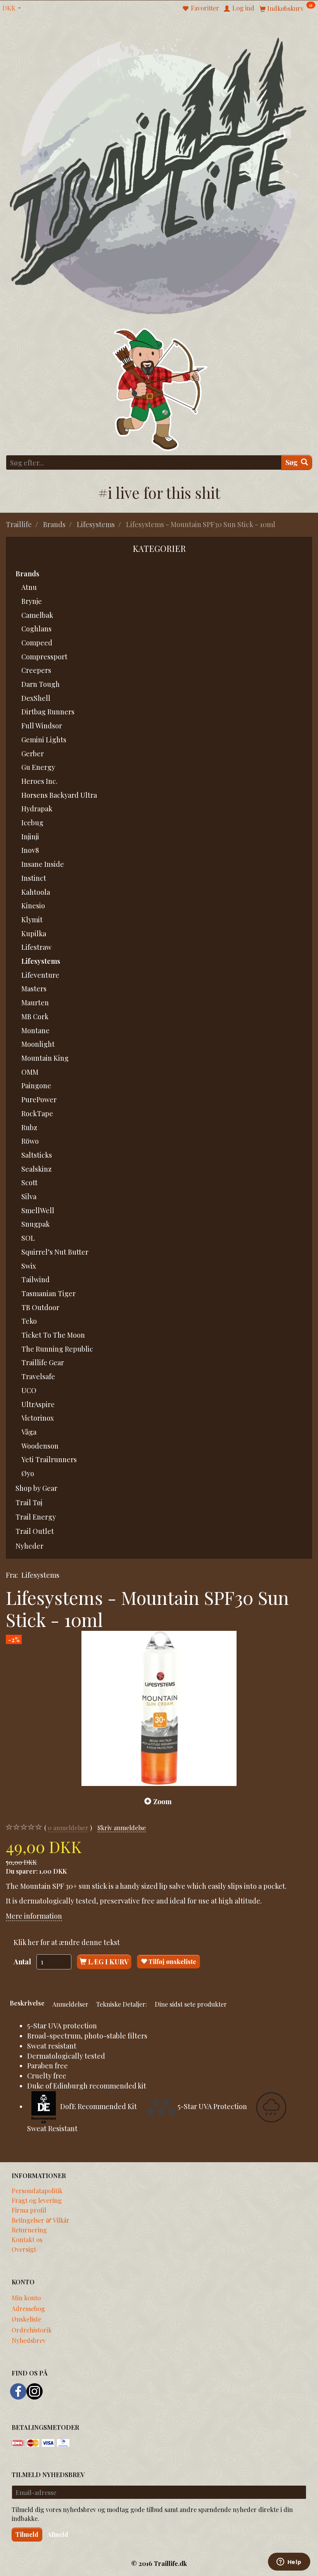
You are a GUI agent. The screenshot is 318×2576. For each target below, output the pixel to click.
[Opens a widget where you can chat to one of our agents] (289, 2562)
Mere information (34, 1916)
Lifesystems (40, 1575)
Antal (23, 1962)
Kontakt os (27, 2239)
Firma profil (29, 2210)
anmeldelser (68, 1827)
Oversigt (24, 2249)
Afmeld (58, 2534)
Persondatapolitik (37, 2190)
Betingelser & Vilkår (41, 2220)
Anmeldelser (70, 2004)
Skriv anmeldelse (122, 1827)
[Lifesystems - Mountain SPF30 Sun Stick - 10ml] (159, 1708)
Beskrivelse (27, 2003)
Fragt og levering (37, 2200)
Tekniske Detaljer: (122, 2004)
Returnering (29, 2230)
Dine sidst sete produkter (191, 2004)
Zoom (162, 1801)
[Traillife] (159, 175)
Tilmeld (27, 2534)
